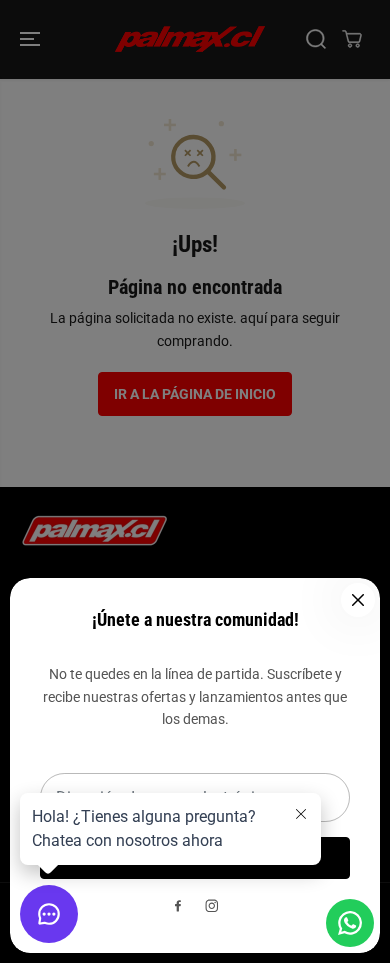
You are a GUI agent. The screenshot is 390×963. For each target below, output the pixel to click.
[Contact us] (350, 923)
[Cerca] (358, 600)
